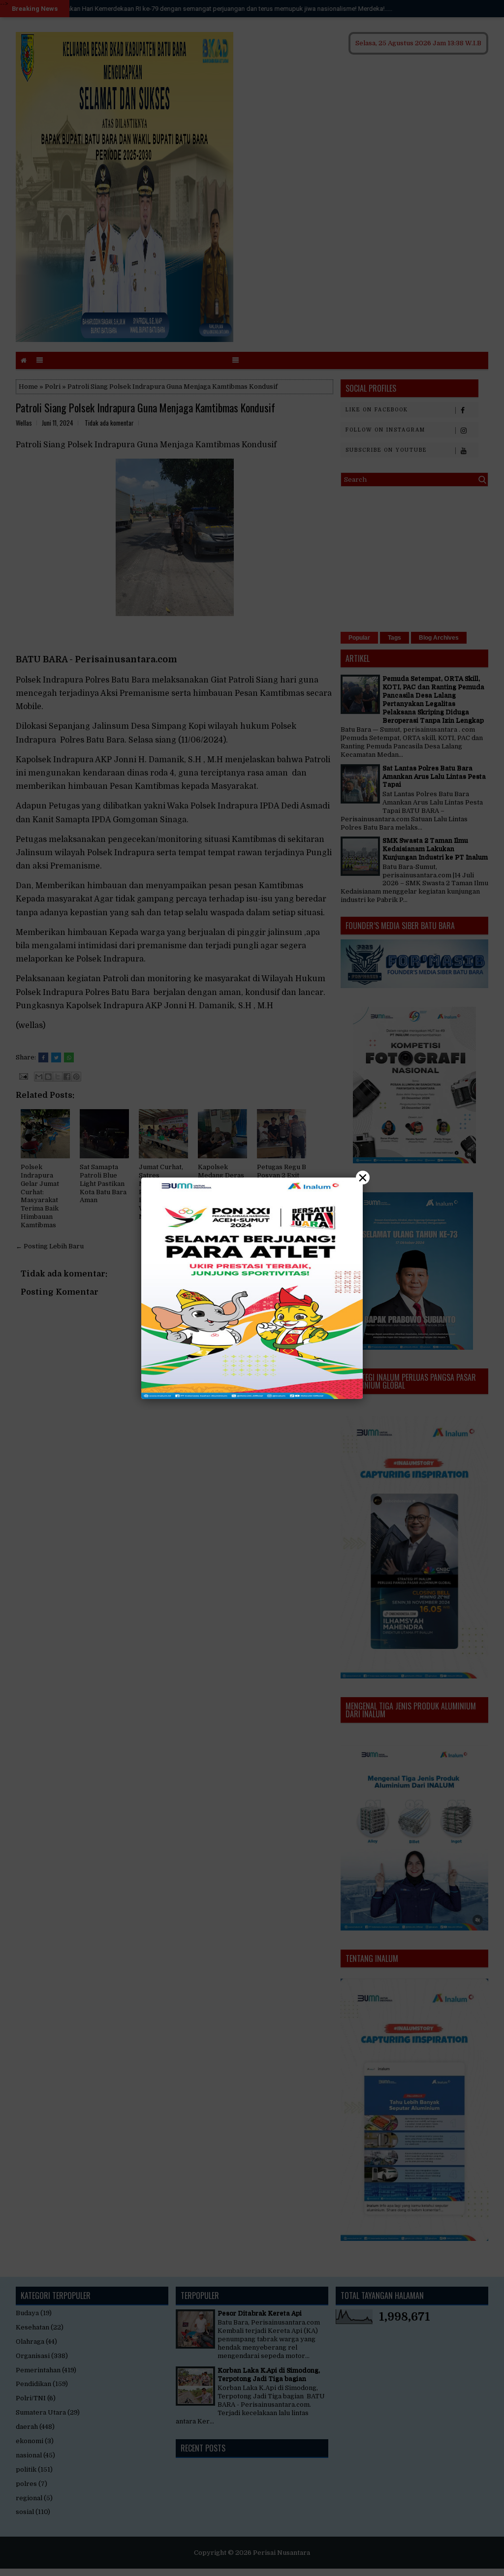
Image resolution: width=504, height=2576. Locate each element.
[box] (252, 1288)
